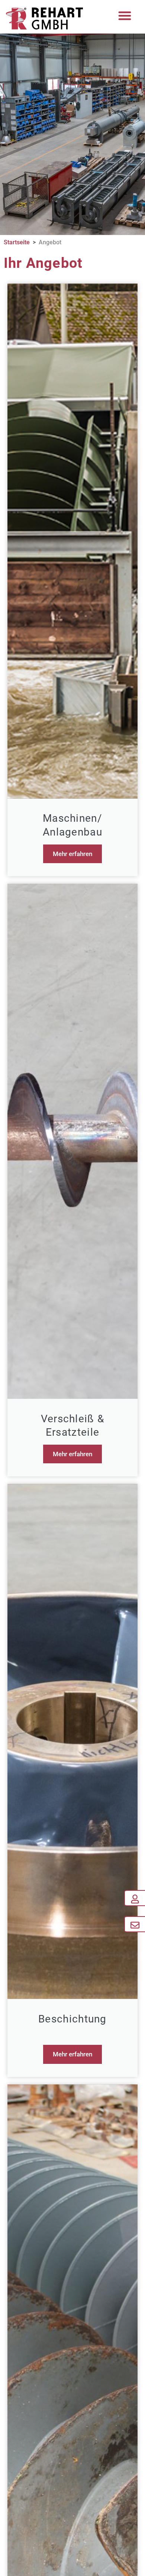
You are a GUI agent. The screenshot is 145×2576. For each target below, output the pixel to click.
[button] (125, 16)
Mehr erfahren (72, 854)
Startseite (17, 242)
